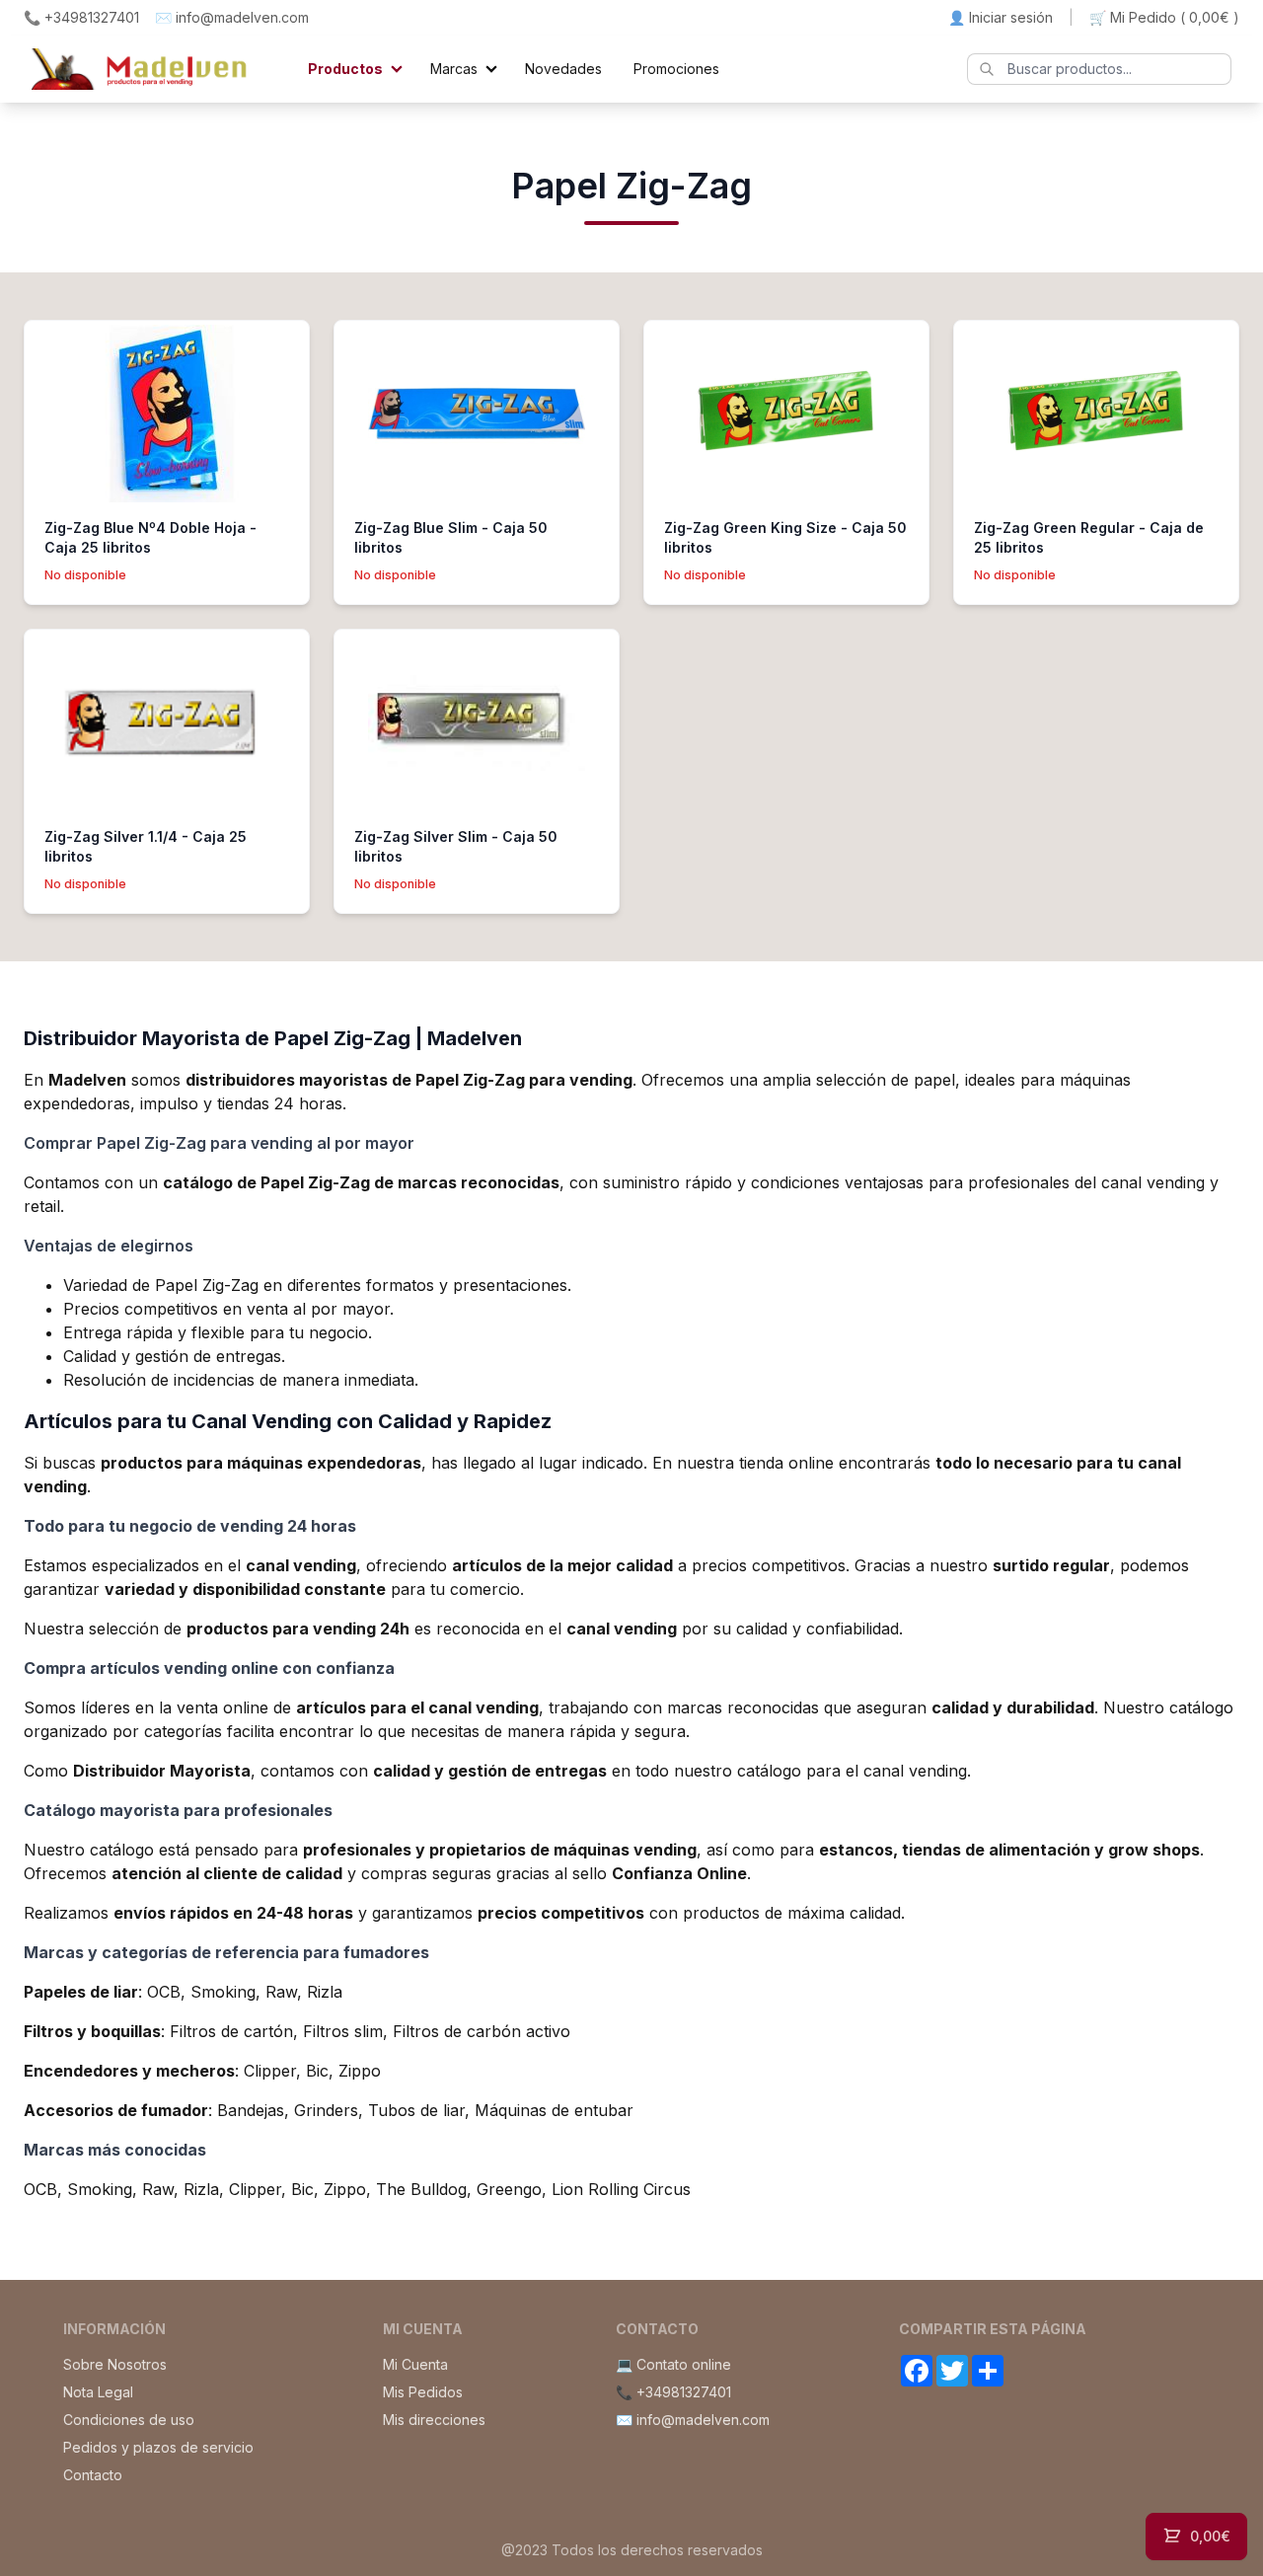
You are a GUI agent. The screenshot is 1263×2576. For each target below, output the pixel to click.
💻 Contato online (673, 2364)
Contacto (93, 2475)
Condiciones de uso (129, 2420)
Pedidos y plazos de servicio (158, 2447)
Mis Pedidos (423, 2392)
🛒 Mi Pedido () (1164, 17)
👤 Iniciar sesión (1001, 17)
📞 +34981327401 (81, 17)
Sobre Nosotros (115, 2364)
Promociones (676, 69)
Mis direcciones (434, 2420)
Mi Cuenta (415, 2364)
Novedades (563, 69)
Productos (345, 69)
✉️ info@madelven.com (232, 17)
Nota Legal (98, 2392)
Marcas (454, 69)
